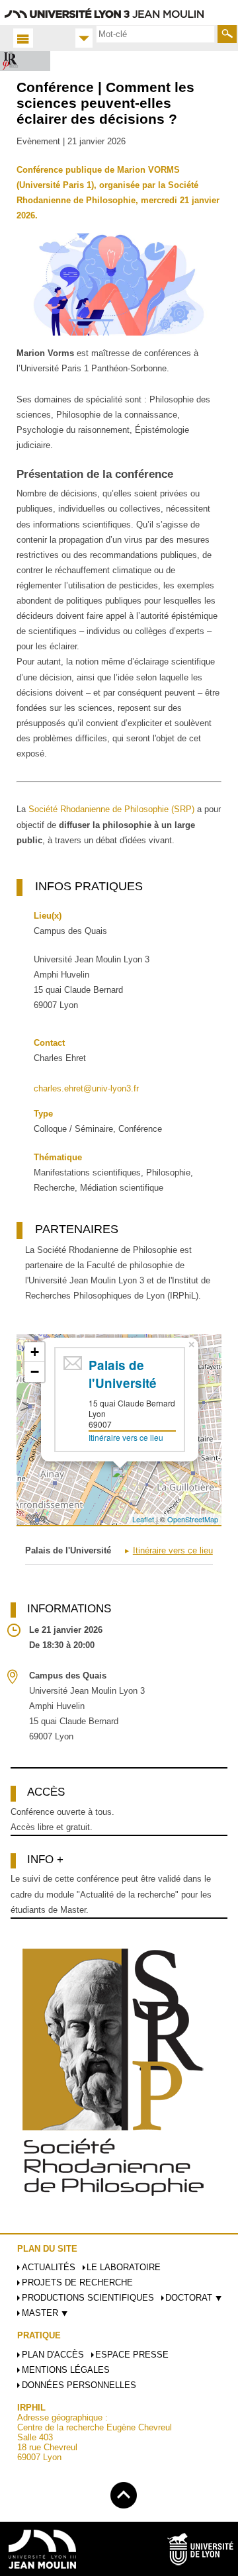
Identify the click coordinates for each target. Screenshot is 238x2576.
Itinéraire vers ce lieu (126, 1437)
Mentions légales (66, 2370)
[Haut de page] (124, 2493)
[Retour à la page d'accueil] (25, 61)
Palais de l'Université (123, 1374)
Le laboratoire (124, 2267)
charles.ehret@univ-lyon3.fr (86, 1088)
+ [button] (35, 1352)
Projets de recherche (77, 2282)
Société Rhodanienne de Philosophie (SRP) (111, 809)
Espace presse (132, 2355)
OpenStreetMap (193, 1519)
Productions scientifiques (88, 2298)
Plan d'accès (53, 2355)
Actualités (49, 2267)
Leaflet (143, 1519)
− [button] (35, 1372)
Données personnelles (79, 2385)
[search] (155, 34)
